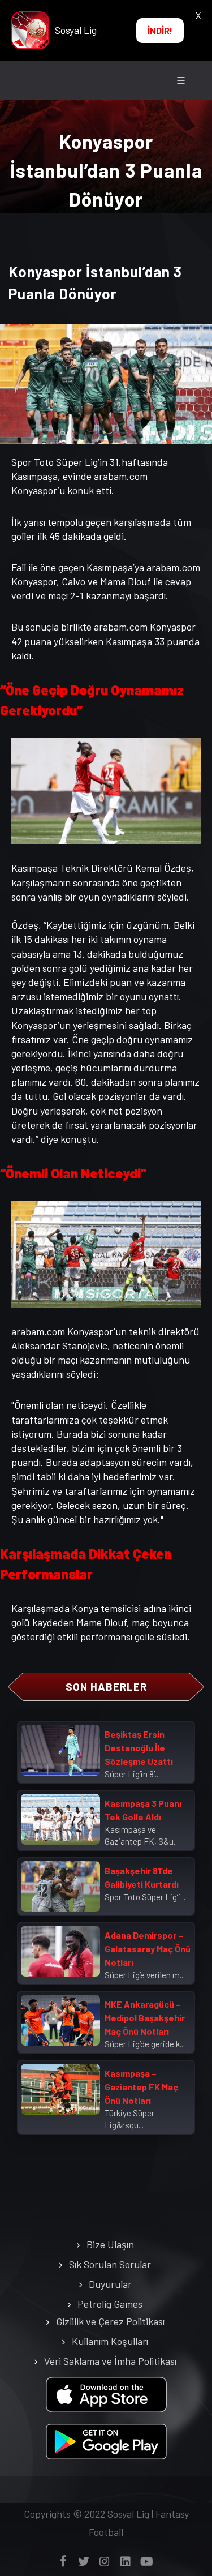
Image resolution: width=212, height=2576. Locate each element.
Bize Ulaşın (110, 2244)
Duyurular (110, 2284)
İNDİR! (160, 30)
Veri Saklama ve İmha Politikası (110, 2361)
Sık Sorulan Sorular (110, 2264)
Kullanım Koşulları (110, 2341)
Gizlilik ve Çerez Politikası (110, 2321)
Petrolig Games (110, 2304)
